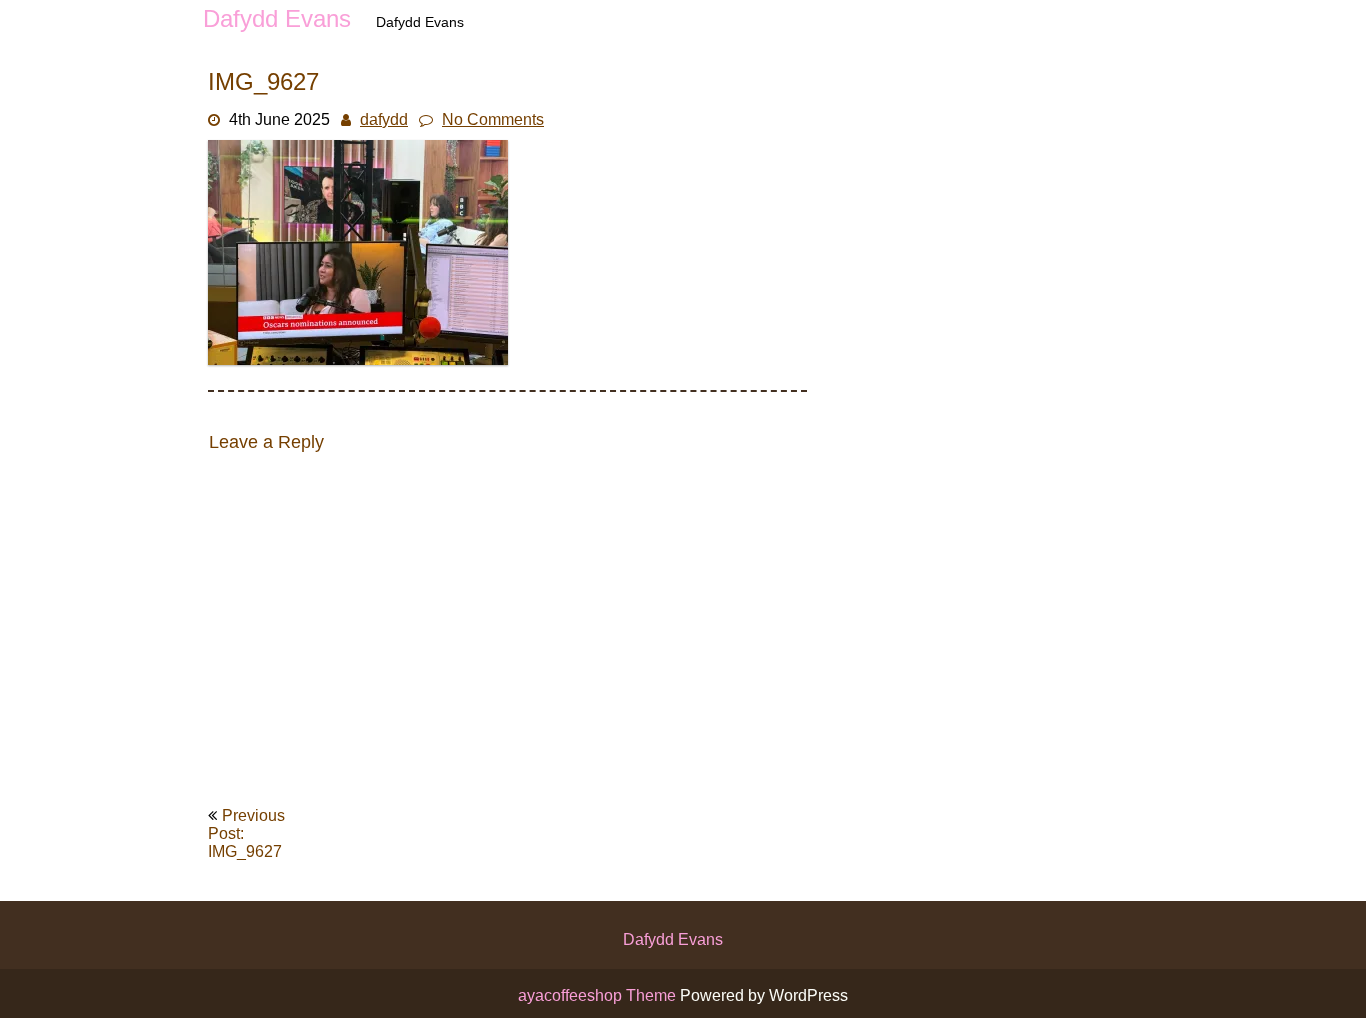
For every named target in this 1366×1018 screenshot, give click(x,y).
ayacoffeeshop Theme (599, 995)
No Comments (493, 119)
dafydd (384, 119)
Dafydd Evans (673, 939)
